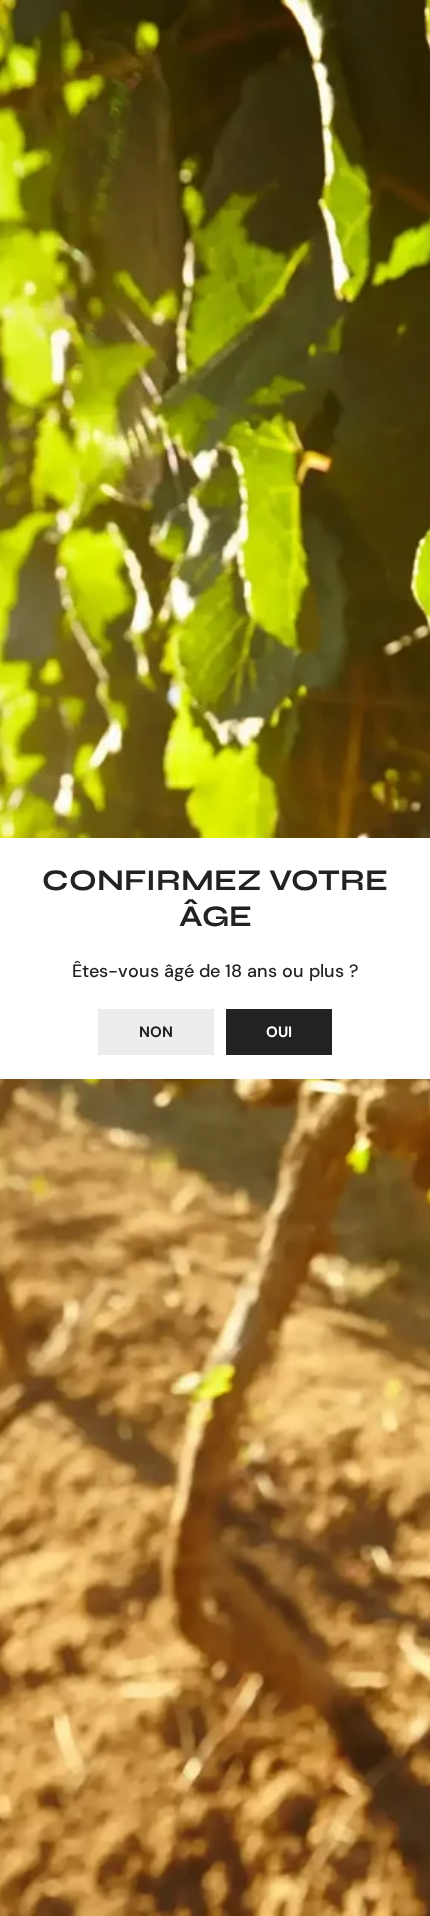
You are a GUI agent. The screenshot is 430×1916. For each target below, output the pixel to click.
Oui (279, 1032)
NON (156, 1032)
